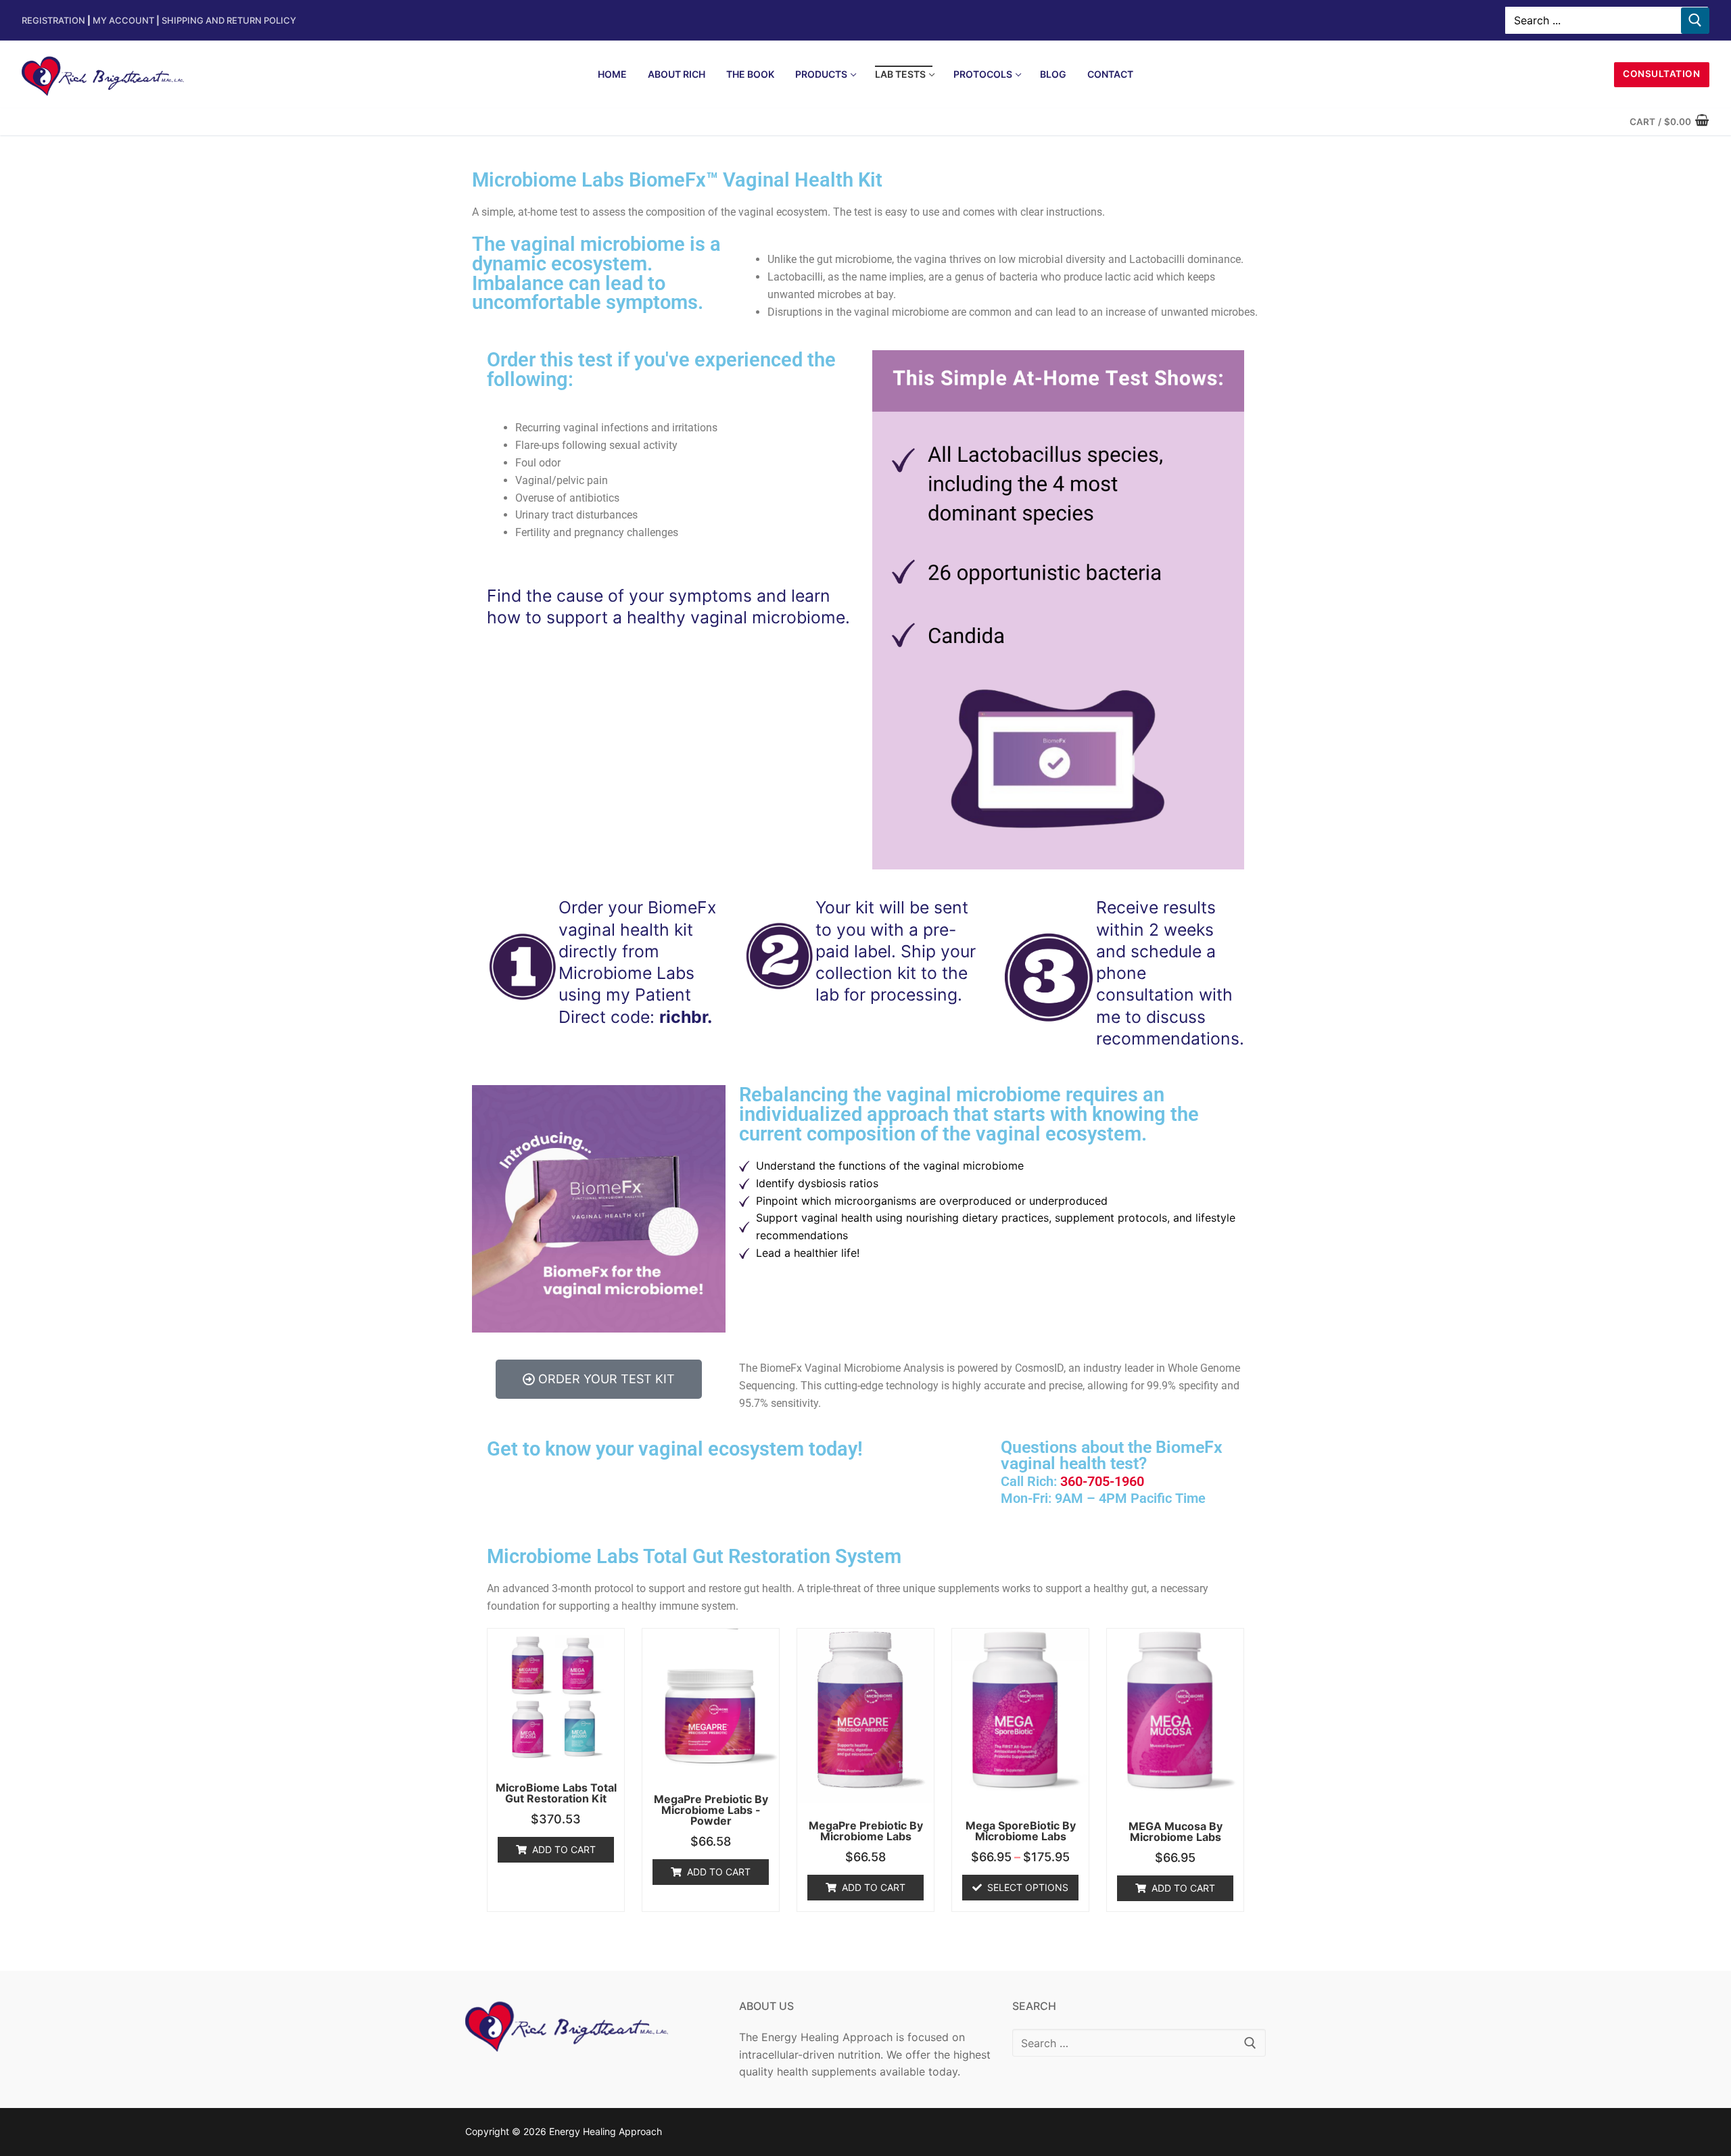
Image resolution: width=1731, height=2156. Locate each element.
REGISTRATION (53, 20)
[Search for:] (1139, 2043)
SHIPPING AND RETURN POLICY (229, 20)
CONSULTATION (1661, 74)
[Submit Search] (1695, 21)
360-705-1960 (1102, 1482)
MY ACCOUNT (126, 20)
